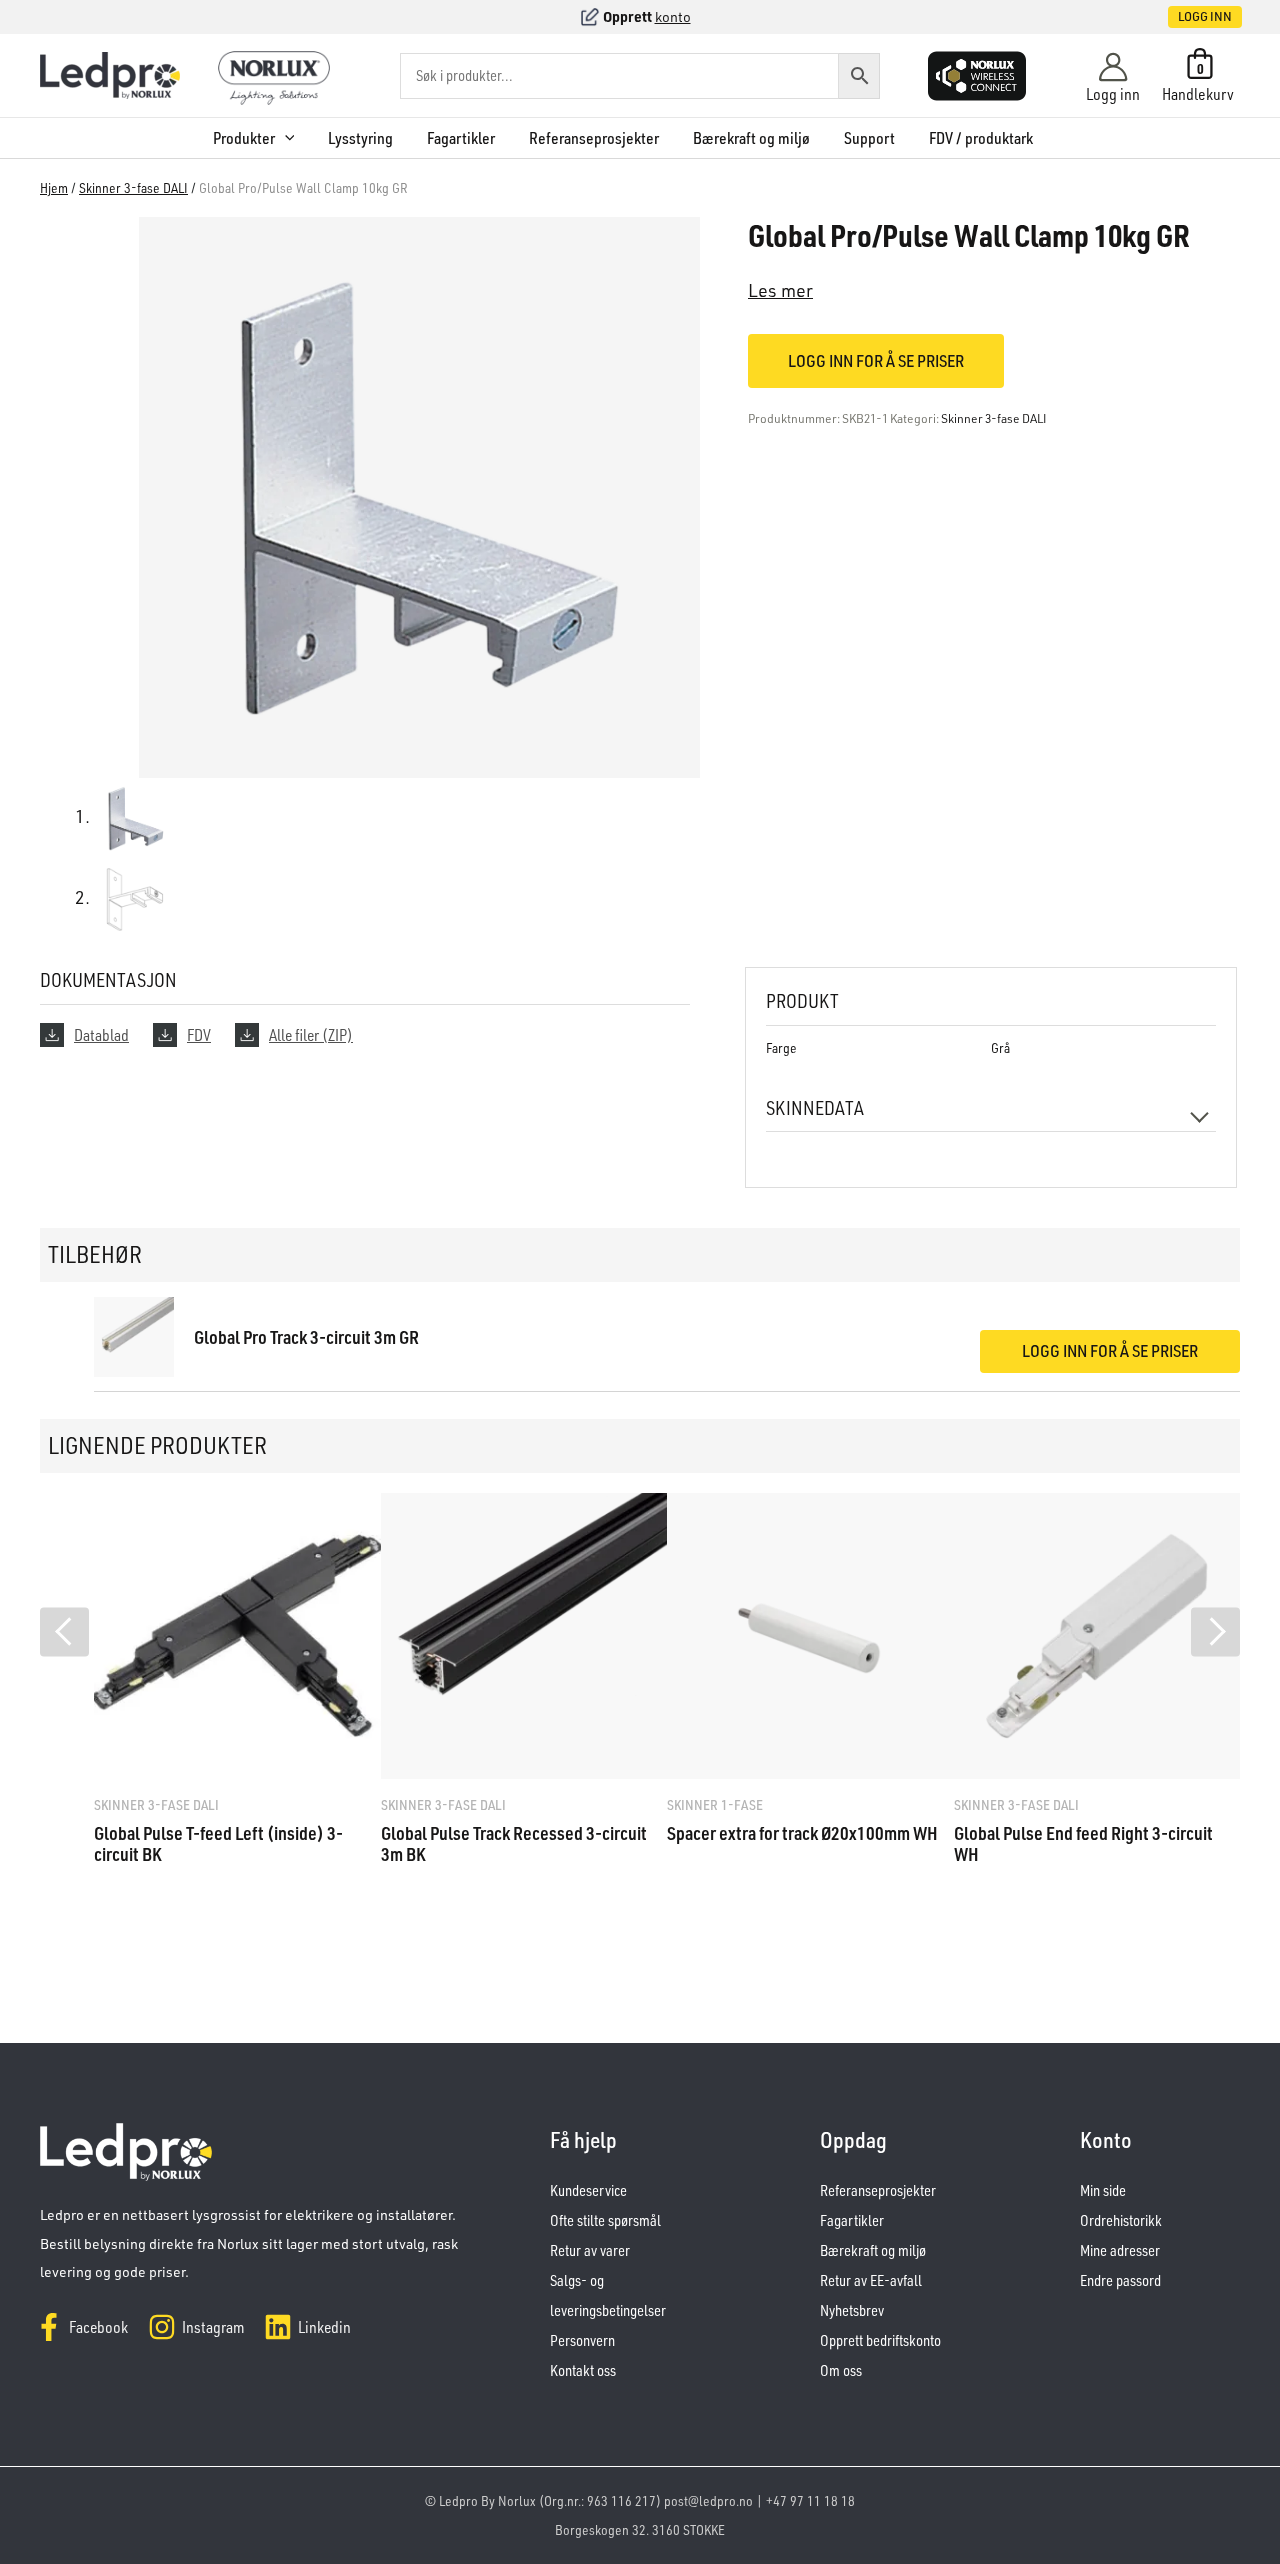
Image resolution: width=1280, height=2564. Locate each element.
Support (869, 138)
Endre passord (1120, 2280)
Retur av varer (590, 2250)
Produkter (244, 138)
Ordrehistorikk (1121, 2220)
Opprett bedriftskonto (880, 2340)
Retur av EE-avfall (871, 2280)
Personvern (582, 2340)
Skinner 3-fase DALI (133, 187)
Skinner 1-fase (715, 1804)
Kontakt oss (583, 2370)
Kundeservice (588, 2190)
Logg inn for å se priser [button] (1110, 1350)
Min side (1103, 2190)
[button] (1184, 17)
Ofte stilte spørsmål (605, 2220)
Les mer (780, 290)
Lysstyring (360, 138)
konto (673, 16)
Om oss (841, 2370)
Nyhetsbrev (852, 2310)
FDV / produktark (981, 138)
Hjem (54, 187)
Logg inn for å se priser (876, 360)
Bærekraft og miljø (751, 138)
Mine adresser (1120, 2250)
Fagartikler (461, 138)
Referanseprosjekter (594, 138)
